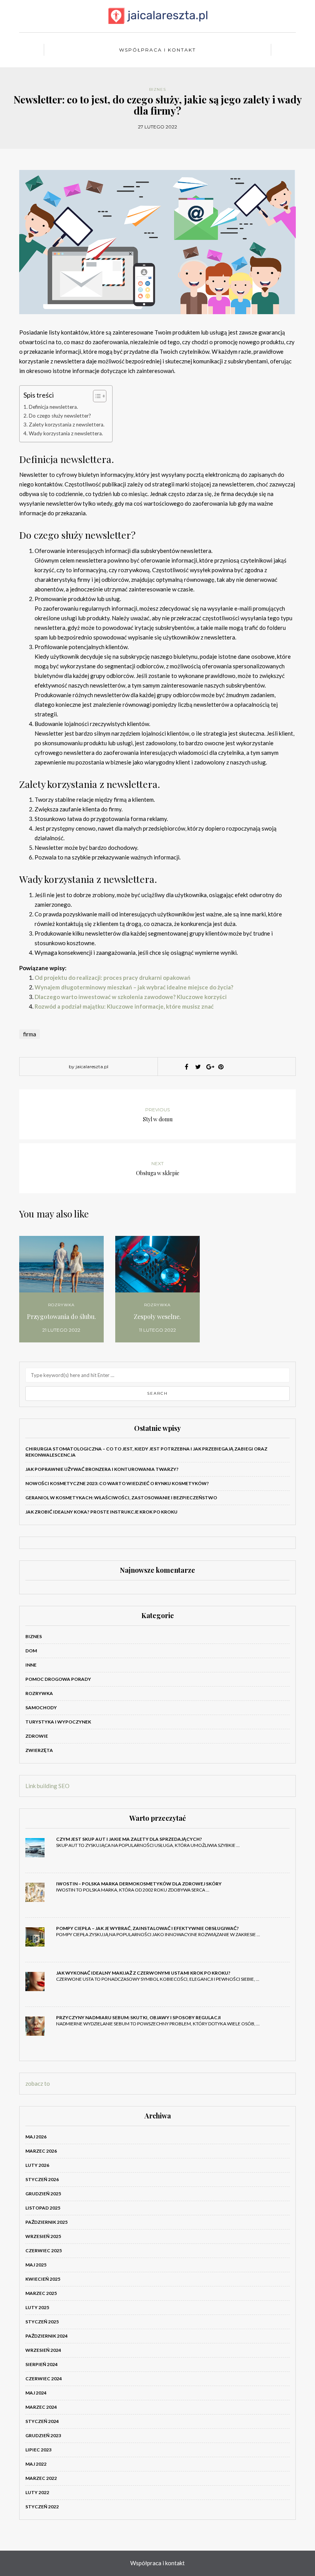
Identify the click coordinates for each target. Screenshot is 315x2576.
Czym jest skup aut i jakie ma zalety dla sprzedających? (129, 1839)
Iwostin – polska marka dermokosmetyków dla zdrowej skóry (139, 1884)
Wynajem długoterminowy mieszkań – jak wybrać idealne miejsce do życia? (134, 987)
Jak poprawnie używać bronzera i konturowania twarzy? (102, 1469)
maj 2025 (36, 2265)
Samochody (41, 1708)
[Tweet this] (198, 1067)
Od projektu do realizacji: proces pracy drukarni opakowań (113, 977)
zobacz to (38, 2083)
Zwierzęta (39, 1750)
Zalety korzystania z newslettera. (67, 425)
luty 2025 (37, 2307)
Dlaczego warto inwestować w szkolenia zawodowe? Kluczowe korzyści (131, 997)
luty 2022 (37, 2492)
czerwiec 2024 (44, 2379)
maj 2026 (36, 2137)
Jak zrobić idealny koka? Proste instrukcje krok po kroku (101, 1512)
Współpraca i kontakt (157, 50)
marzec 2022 (41, 2478)
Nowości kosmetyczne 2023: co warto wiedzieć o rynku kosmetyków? (117, 1483)
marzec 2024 (41, 2407)
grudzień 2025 (43, 2194)
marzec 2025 (41, 2293)
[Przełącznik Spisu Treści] (96, 396)
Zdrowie (37, 1736)
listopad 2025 (43, 2208)
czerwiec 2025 (44, 2250)
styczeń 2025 (42, 2322)
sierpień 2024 (41, 2364)
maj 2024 (36, 2393)
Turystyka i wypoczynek (58, 1722)
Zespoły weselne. (157, 1316)
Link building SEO (47, 1786)
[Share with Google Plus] (209, 1067)
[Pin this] (221, 1067)
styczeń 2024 (42, 2421)
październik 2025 (46, 2222)
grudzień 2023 (43, 2435)
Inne (31, 1665)
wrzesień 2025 (43, 2236)
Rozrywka (61, 1305)
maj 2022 (36, 2464)
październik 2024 (46, 2336)
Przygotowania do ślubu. (61, 1316)
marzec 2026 (41, 2151)
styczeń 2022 (42, 2507)
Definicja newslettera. (53, 407)
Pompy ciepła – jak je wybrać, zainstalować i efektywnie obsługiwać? (148, 1928)
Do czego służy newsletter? (60, 416)
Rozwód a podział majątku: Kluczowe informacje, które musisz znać (124, 1006)
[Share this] (186, 1067)
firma (30, 1034)
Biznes (157, 89)
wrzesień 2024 (43, 2350)
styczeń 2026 (42, 2179)
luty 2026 (37, 2165)
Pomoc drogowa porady (58, 1679)
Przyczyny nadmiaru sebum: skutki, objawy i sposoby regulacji (138, 2017)
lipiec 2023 (38, 2450)
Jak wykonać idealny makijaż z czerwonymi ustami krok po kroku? (143, 1973)
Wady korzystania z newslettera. (66, 433)
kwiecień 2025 (43, 2279)
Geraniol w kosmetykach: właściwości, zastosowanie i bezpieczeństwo (121, 1498)
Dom (31, 1651)
